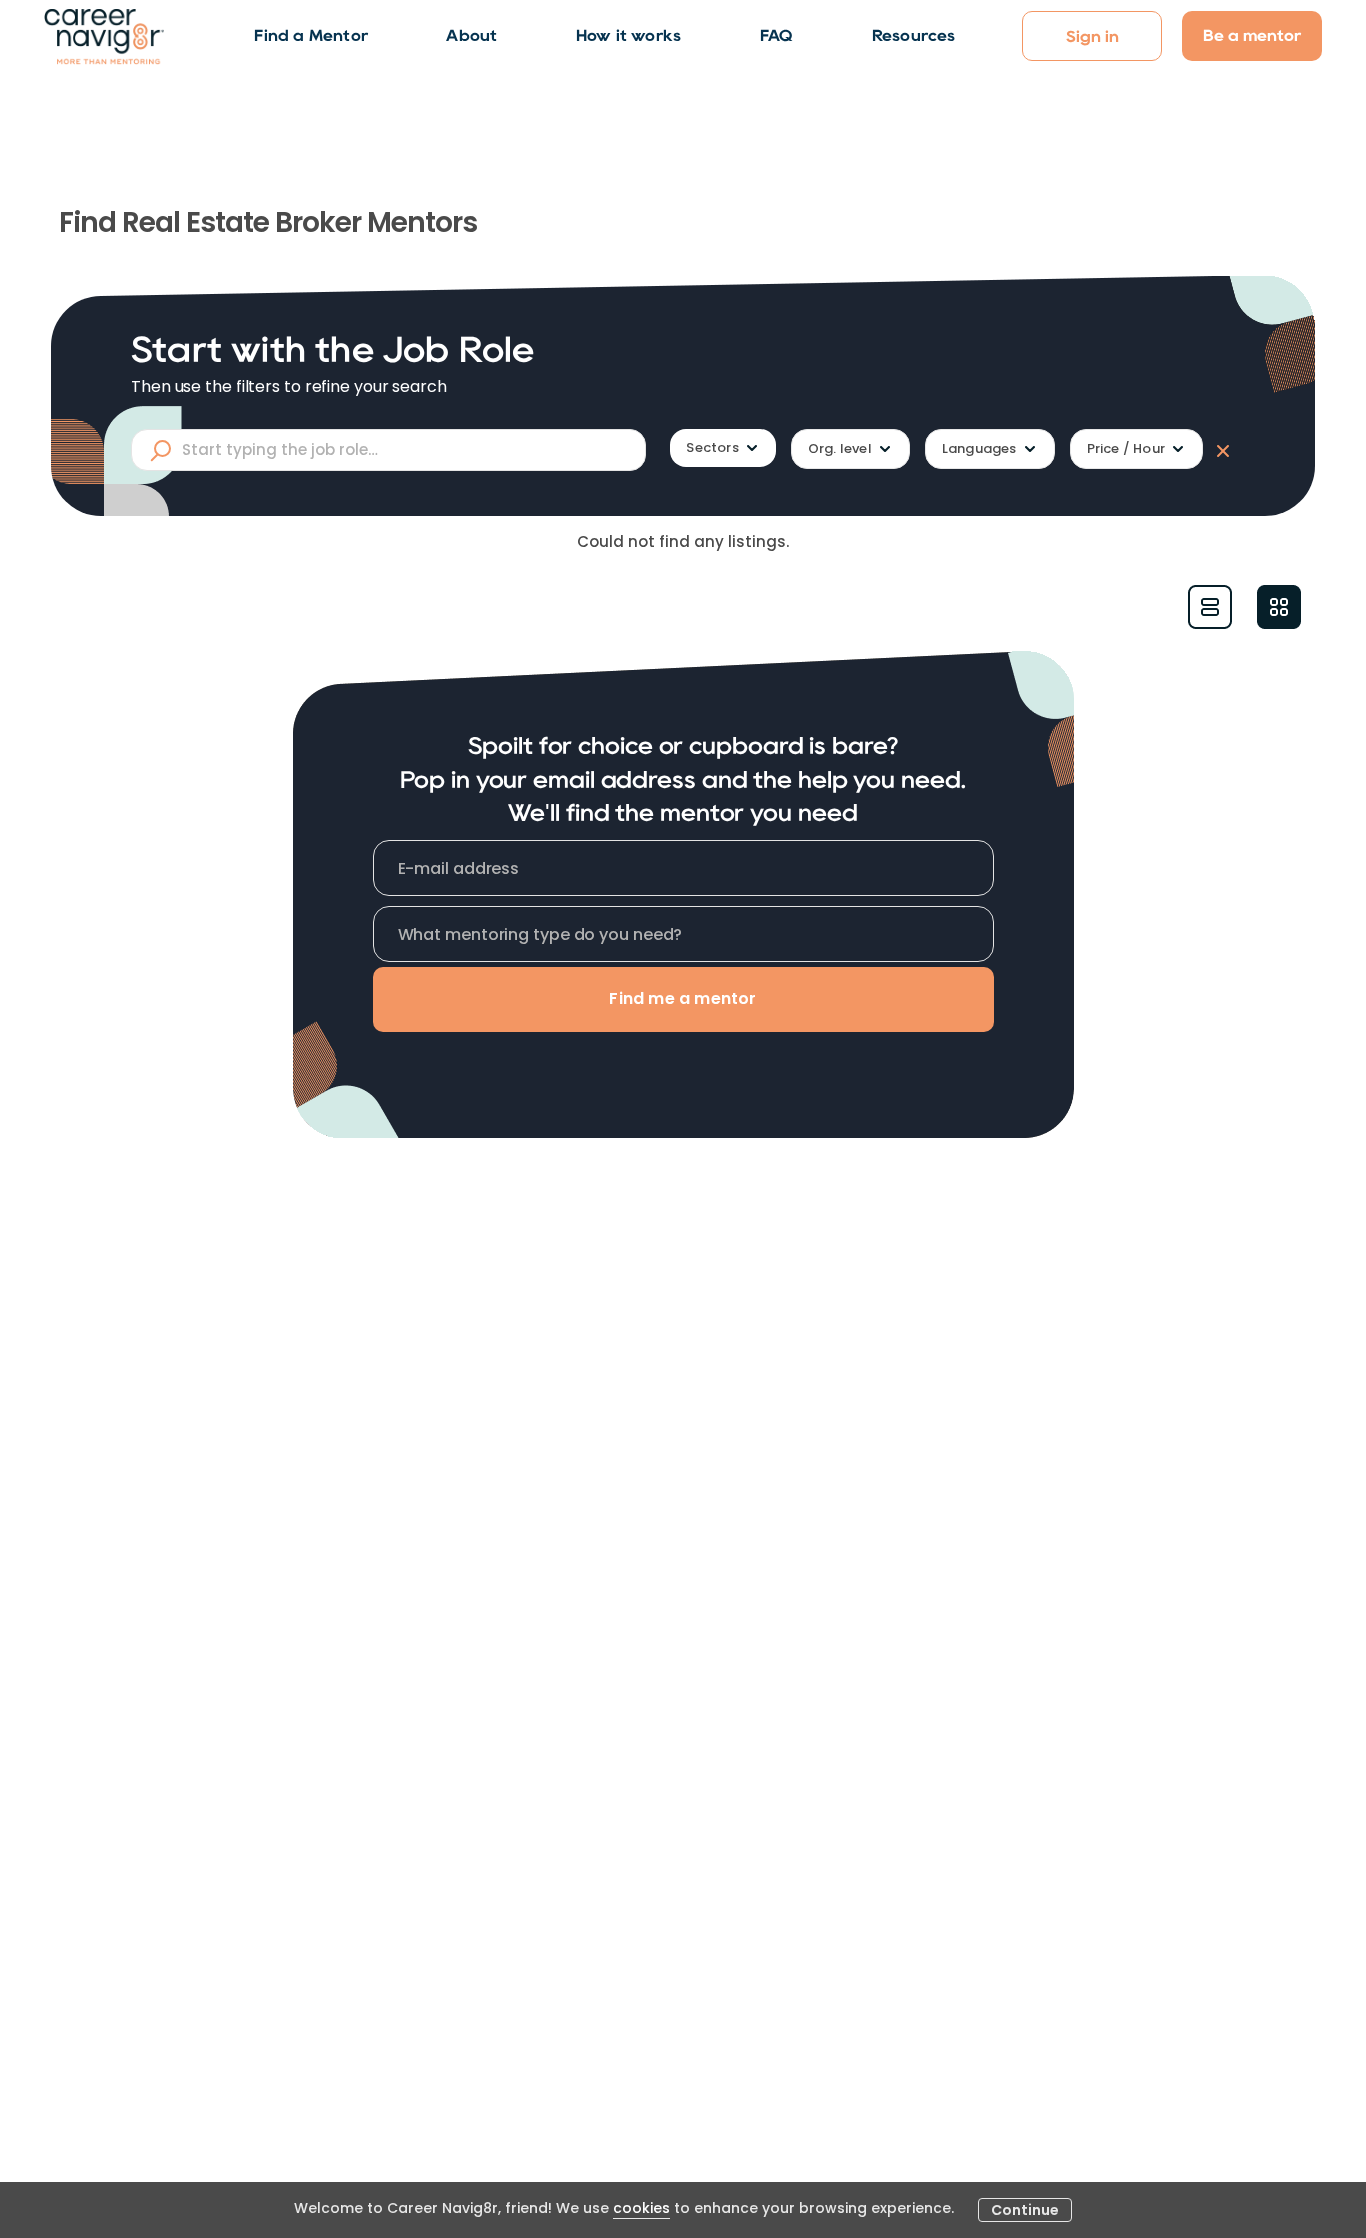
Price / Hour (1126, 448)
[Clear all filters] (1219, 450)
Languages (979, 448)
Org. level (840, 448)
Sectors (712, 447)
